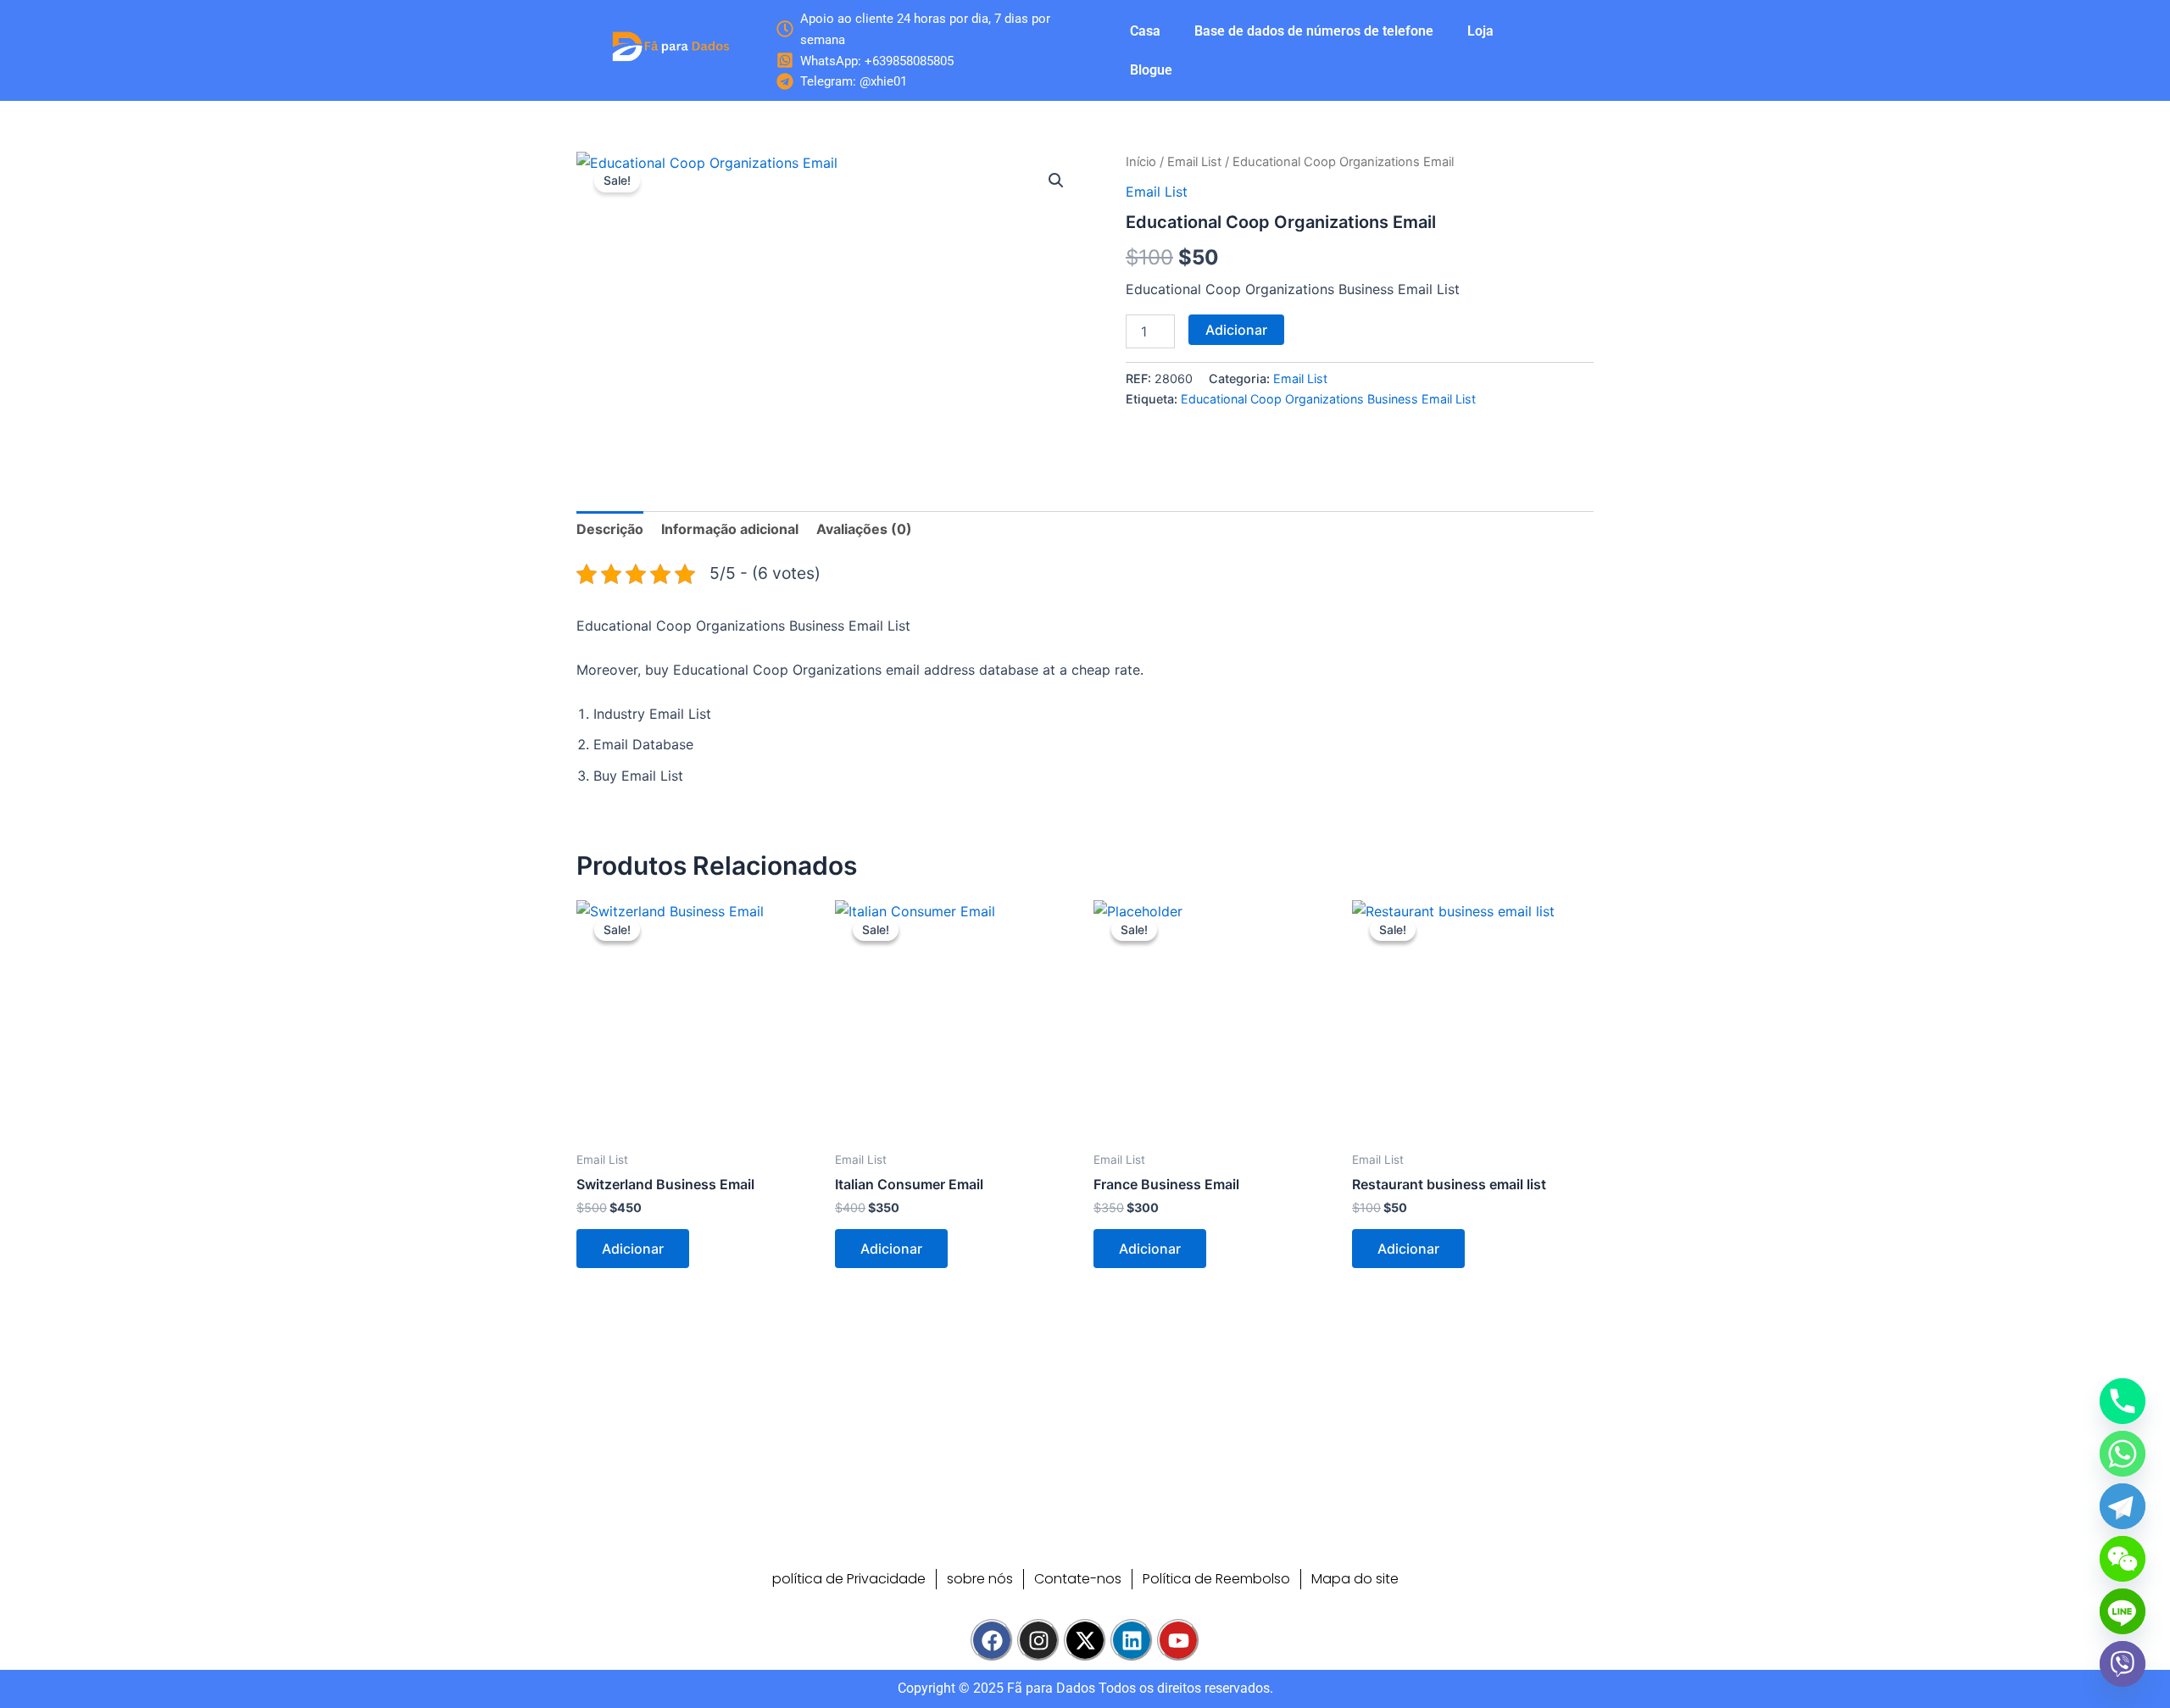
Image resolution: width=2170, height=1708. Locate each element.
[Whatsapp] (2123, 1454)
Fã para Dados (1051, 1688)
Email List (1194, 162)
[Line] (2123, 1611)
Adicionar (1236, 330)
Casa (1145, 31)
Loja (1480, 31)
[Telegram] (2123, 1506)
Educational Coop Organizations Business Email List (1328, 399)
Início (1141, 162)
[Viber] (2123, 1664)
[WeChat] (2123, 1559)
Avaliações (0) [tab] (864, 529)
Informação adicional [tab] (730, 529)
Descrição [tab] (610, 529)
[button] (1056, 181)
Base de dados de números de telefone (1314, 31)
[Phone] (2123, 1401)
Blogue (1151, 70)
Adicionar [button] (633, 1249)
